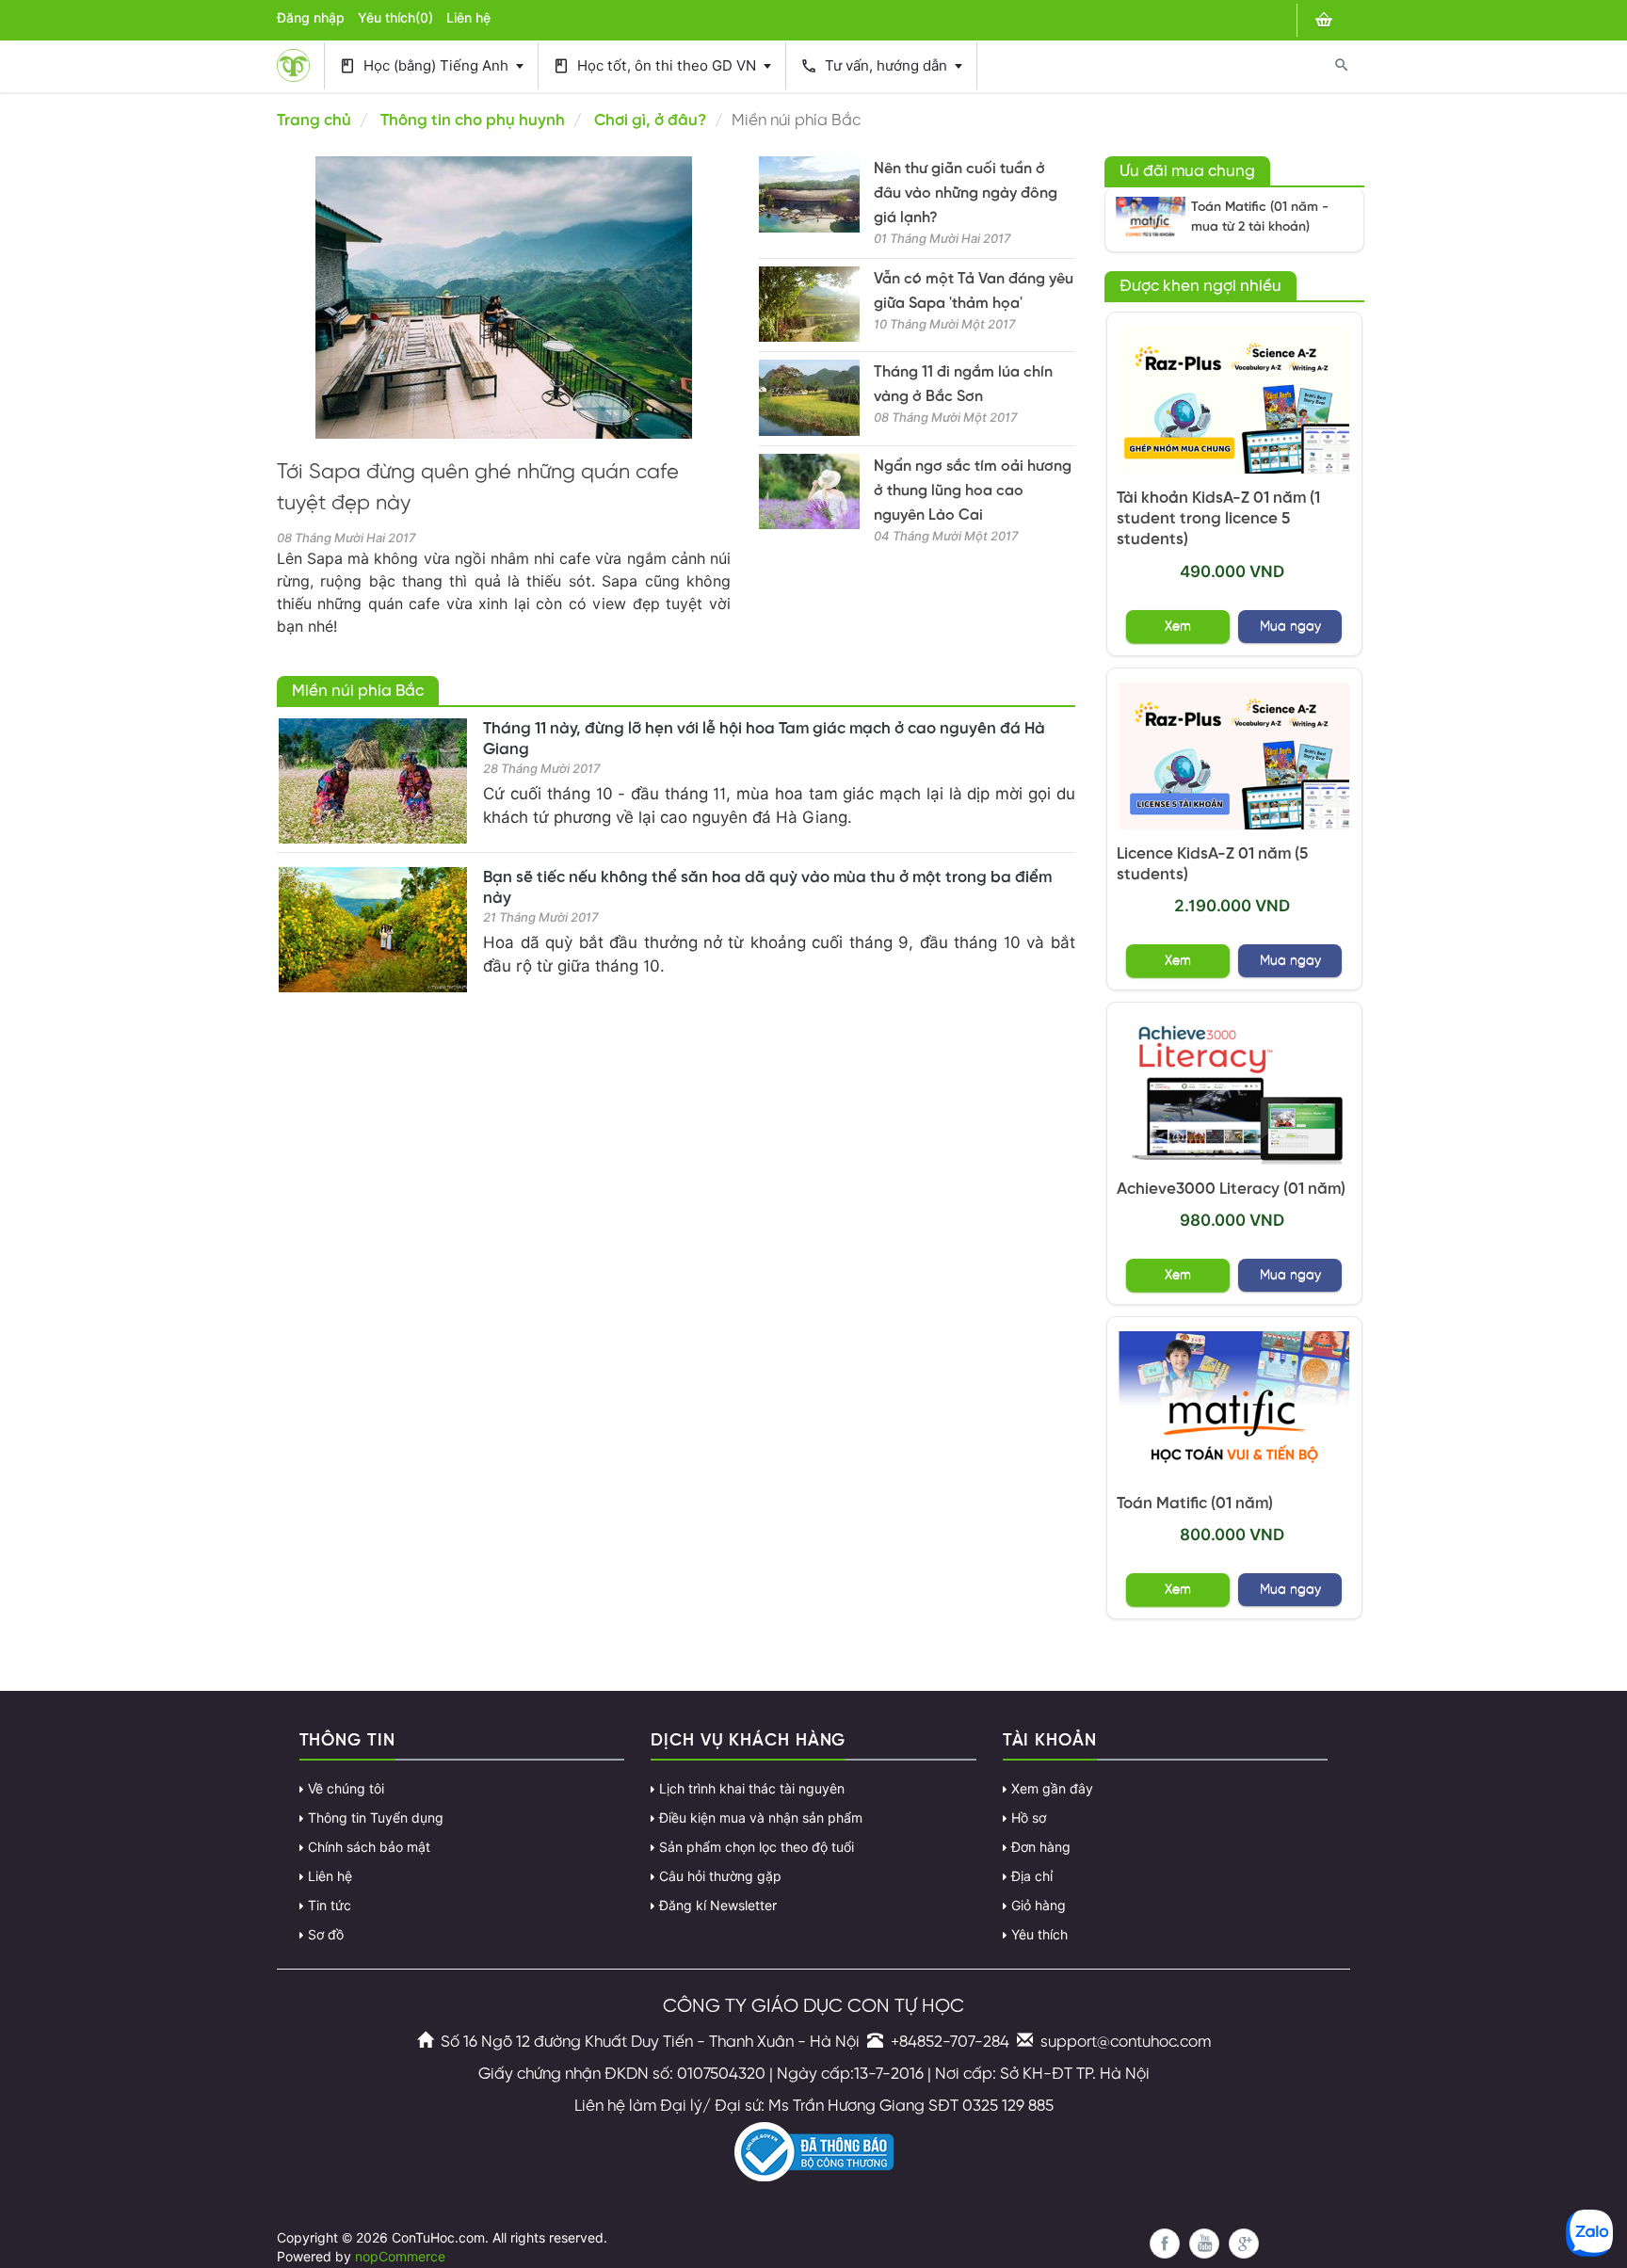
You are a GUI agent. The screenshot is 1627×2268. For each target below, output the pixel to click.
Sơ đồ (326, 1935)
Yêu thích (1039, 1935)
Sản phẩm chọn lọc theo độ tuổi (757, 1847)
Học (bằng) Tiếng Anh (426, 66)
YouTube (1204, 2244)
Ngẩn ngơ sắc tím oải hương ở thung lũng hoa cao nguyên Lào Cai (973, 491)
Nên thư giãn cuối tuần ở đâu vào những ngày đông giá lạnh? (966, 193)
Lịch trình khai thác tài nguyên (752, 1789)
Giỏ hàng (1039, 1906)
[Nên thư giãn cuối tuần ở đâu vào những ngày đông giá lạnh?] (809, 194)
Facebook (1165, 2244)
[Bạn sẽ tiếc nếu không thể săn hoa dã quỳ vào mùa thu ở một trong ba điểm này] (373, 930)
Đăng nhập (311, 18)
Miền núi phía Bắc (358, 691)
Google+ (1244, 2244)
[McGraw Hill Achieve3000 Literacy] (1235, 1091)
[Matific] (1235, 1405)
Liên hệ (468, 18)
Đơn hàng (1041, 1847)
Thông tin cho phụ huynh (473, 121)
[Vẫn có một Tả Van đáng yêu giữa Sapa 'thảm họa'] (809, 305)
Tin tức (330, 1906)
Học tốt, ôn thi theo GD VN (656, 66)
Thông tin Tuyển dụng (376, 1818)
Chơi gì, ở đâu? (650, 121)
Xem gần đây (1052, 1789)
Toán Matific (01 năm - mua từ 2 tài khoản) (1260, 217)
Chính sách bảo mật (369, 1847)
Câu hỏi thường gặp (720, 1876)
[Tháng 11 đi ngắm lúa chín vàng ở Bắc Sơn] (809, 398)
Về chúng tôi (346, 1789)
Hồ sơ (1029, 1818)
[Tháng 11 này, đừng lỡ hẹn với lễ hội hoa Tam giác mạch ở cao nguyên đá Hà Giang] (373, 781)
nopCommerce (400, 2257)
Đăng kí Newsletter (718, 1906)
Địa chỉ (1032, 1876)
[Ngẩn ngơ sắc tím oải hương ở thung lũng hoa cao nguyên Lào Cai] (809, 492)
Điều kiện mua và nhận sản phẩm (761, 1818)
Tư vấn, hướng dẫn (876, 66)
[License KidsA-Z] (1235, 756)
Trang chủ (314, 121)
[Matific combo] (1151, 219)
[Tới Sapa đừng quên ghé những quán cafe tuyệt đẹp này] (504, 298)
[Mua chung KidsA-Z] (1235, 401)
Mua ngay (1290, 627)
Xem (1178, 627)
